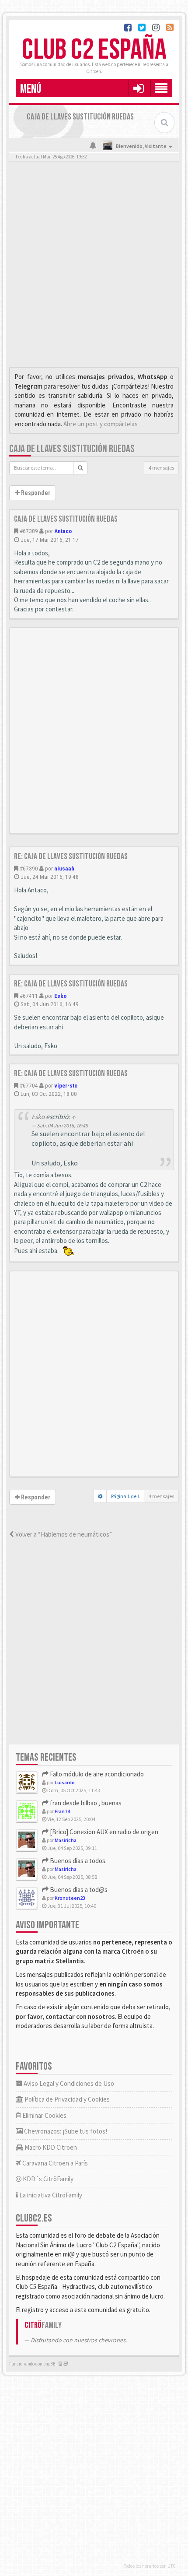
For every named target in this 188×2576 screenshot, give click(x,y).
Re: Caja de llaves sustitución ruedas (71, 856)
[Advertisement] (94, 267)
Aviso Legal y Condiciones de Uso (68, 2083)
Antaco (63, 531)
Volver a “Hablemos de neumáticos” (63, 1534)
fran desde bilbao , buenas (85, 1803)
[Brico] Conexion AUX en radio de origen (103, 1832)
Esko (60, 996)
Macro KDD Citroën (50, 2147)
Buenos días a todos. (78, 1861)
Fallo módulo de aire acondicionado (96, 1774)
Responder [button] (35, 493)
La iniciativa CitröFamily (50, 2195)
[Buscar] (80, 468)
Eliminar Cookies (44, 2115)
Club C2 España (94, 50)
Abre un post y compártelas (101, 424)
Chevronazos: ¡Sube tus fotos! (65, 2131)
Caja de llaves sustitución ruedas (72, 449)
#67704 (29, 1085)
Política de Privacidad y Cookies (66, 2099)
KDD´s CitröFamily (47, 2179)
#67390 (29, 868)
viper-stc (66, 1085)
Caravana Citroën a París (54, 2163)
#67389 (29, 531)
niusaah (64, 868)
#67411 (29, 996)
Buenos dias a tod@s (78, 1890)
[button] (138, 88)
